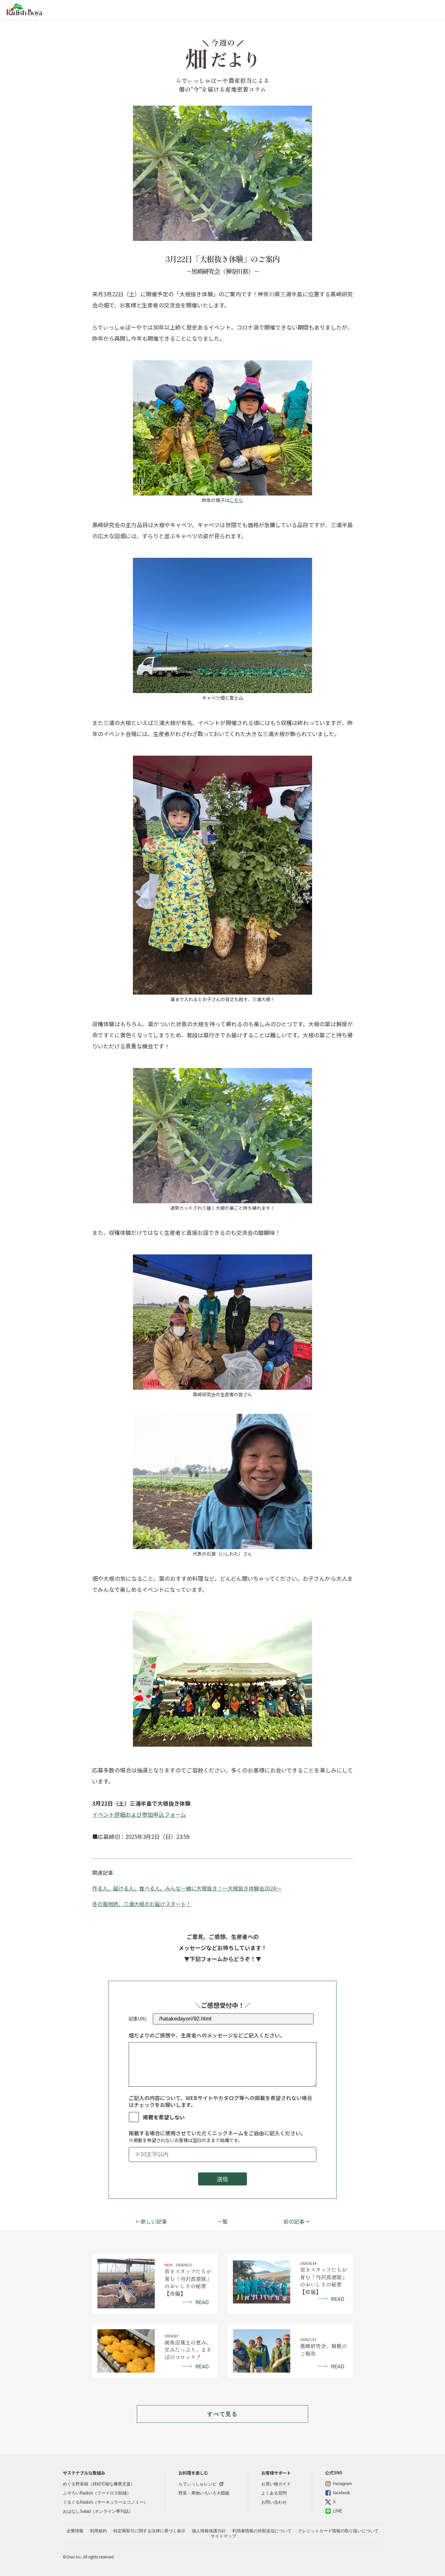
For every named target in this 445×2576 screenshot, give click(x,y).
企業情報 (75, 2531)
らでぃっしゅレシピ (198, 2484)
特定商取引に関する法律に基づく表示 (149, 2531)
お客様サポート (276, 2473)
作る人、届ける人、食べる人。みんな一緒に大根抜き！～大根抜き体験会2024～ (187, 1888)
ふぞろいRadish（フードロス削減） (97, 2493)
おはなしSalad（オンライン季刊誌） (98, 2511)
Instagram (342, 2484)
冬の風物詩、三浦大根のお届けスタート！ (142, 1904)
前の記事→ (296, 2221)
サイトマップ (223, 2536)
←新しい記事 (151, 2221)
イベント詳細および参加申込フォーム (139, 1814)
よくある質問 (274, 2493)
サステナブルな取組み (84, 2473)
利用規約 (98, 2531)
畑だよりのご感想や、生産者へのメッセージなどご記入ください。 (207, 2036)
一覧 (223, 2221)
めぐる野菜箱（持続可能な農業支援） (99, 2484)
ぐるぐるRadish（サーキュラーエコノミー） (105, 2502)
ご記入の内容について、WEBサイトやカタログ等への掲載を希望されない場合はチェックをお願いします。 (220, 2102)
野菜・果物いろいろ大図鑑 (204, 2493)
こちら (236, 500)
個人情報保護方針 (209, 2531)
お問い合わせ (274, 2502)
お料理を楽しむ (193, 2473)
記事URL (138, 2019)
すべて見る (223, 2414)
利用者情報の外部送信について (262, 2531)
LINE (338, 2511)
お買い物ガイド (276, 2484)
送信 (223, 2179)
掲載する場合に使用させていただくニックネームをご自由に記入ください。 (217, 2137)
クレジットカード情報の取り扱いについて (338, 2531)
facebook (342, 2493)
